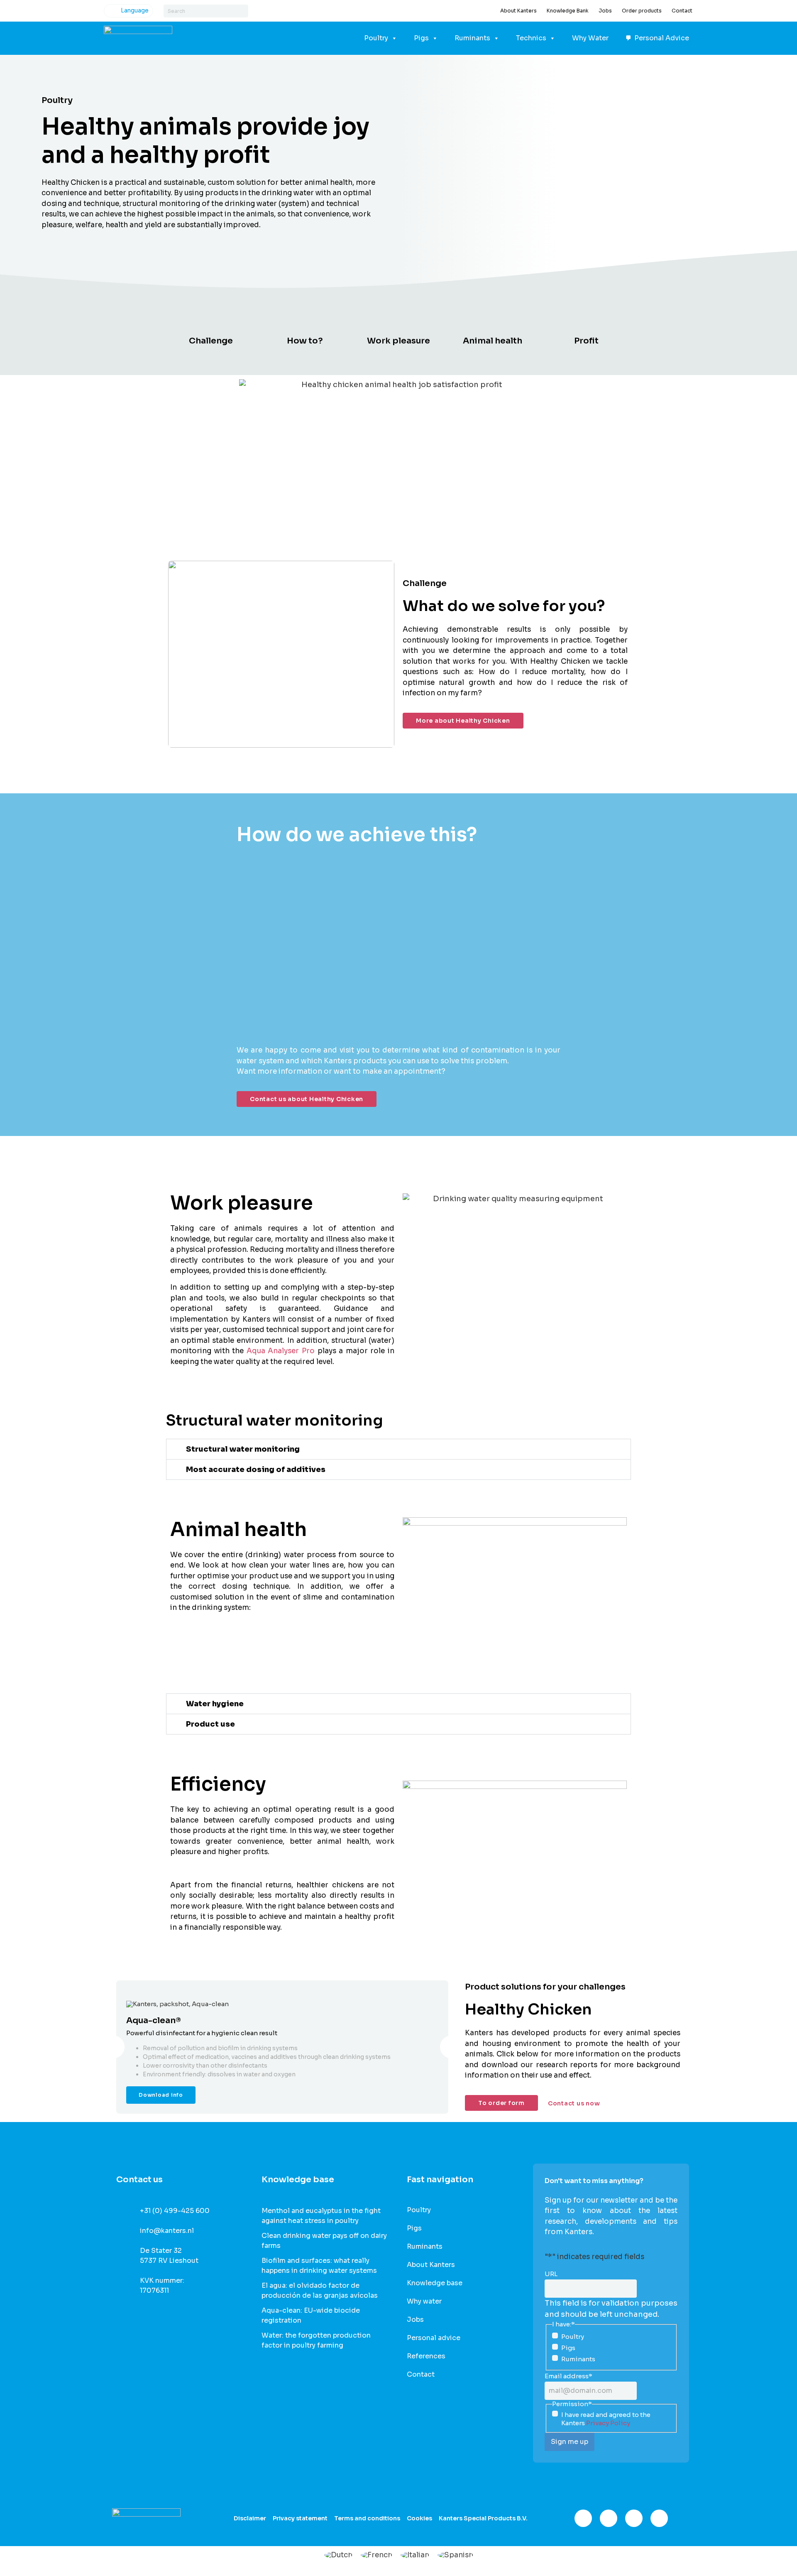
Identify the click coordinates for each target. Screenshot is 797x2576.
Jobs (605, 11)
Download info (161, 2095)
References (426, 2356)
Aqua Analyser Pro (281, 1351)
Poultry (376, 38)
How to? (305, 341)
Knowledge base (435, 2283)
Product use (210, 1724)
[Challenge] (211, 321)
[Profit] (586, 321)
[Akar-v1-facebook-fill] (583, 2518)
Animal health (493, 341)
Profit (586, 341)
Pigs (421, 38)
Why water (424, 2301)
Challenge (211, 341)
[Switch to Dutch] (338, 2555)
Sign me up (570, 2442)
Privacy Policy (608, 2423)
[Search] (242, 11)
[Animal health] (492, 321)
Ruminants (472, 38)
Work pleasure (398, 341)
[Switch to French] (376, 2555)
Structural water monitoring (243, 1449)
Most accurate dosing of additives (256, 1470)
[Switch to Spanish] (455, 2555)
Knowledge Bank (568, 11)
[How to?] (305, 321)
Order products (642, 11)
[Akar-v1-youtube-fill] (659, 2518)
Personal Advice (662, 38)
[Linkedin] (634, 2518)
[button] (398, 1449)
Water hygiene (215, 1704)
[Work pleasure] (398, 321)
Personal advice (434, 2338)
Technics (531, 38)
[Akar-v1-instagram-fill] (609, 2518)
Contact (682, 11)
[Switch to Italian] (415, 2555)
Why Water (590, 38)
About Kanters (518, 11)
